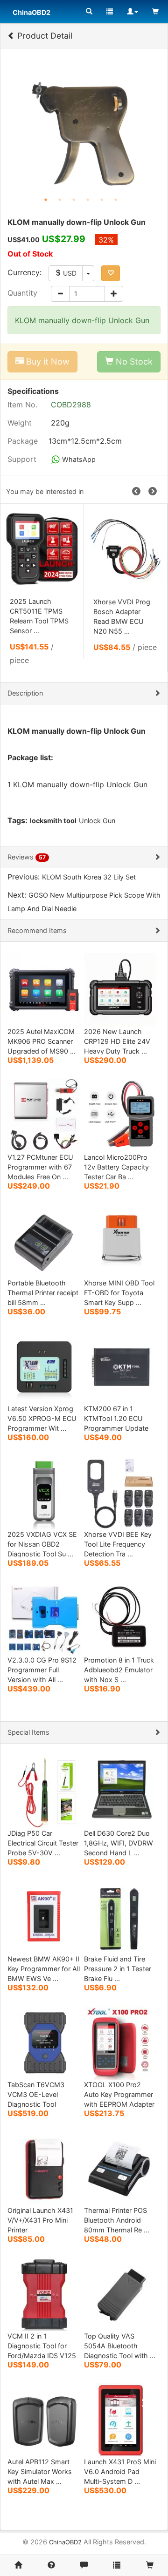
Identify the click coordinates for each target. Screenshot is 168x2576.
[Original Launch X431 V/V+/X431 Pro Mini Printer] (44, 2168)
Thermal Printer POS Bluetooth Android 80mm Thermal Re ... (117, 2220)
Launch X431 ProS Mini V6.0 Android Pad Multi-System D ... (120, 2471)
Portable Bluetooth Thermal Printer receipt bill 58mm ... (43, 1293)
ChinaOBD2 (65, 2542)
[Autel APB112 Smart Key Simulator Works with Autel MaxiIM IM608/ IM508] (44, 2419)
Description (25, 693)
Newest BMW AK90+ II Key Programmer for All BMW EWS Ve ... (44, 1969)
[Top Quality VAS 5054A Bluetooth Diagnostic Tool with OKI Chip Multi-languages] (121, 2294)
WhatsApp (78, 459)
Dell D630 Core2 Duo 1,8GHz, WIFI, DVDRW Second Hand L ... (119, 1843)
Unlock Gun (97, 821)
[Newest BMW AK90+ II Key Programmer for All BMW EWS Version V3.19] (44, 1917)
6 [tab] (116, 200)
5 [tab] (102, 200)
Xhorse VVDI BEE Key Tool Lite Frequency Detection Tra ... (118, 1544)
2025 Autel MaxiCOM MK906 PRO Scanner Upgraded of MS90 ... (42, 1041)
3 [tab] (74, 200)
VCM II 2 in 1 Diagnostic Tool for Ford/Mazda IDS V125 (42, 2346)
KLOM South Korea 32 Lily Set (89, 877)
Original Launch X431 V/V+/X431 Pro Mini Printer (40, 2220)
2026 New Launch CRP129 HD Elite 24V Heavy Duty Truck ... (117, 1041)
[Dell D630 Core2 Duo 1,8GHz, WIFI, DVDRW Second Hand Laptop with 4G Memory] (121, 1791)
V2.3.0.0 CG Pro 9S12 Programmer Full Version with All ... (42, 1670)
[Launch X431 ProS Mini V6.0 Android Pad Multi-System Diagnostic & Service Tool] (121, 2419)
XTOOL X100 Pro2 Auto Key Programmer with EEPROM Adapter (119, 2094)
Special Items (28, 1732)
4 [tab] (88, 200)
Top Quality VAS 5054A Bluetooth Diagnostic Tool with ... (120, 2346)
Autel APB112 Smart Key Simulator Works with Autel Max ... (40, 2471)
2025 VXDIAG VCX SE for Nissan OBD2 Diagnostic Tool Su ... (42, 1544)
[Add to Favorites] (111, 273)
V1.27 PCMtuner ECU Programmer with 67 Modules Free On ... (40, 1167)
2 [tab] (60, 200)
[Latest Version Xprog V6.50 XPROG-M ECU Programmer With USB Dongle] (44, 1366)
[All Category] (89, 12)
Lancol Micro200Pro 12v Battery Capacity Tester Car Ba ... (116, 1167)
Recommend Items (37, 930)
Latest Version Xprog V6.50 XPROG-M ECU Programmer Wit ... (42, 1418)
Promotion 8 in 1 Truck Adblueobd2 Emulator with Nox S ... (119, 1670)
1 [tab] (46, 200)
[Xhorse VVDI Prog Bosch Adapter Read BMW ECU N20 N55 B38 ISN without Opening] (126, 549)
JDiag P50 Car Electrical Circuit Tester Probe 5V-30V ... (43, 1843)
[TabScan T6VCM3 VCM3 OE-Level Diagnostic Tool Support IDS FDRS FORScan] (44, 2042)
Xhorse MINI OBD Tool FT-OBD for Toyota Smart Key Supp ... (119, 1293)
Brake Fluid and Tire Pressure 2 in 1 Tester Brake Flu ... (118, 1969)
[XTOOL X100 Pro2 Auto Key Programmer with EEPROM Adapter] (121, 2042)
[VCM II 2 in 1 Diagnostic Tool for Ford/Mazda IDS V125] (44, 2294)
